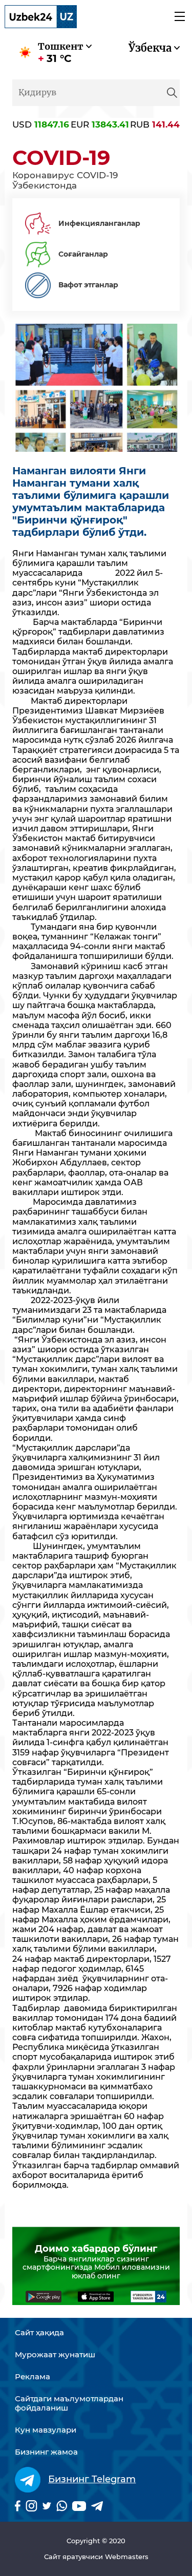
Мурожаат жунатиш (55, 2355)
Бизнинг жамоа (46, 2452)
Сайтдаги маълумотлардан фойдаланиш (69, 2403)
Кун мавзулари (46, 2430)
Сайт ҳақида (39, 2333)
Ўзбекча (150, 48)
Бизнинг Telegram (92, 2479)
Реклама (33, 2377)
